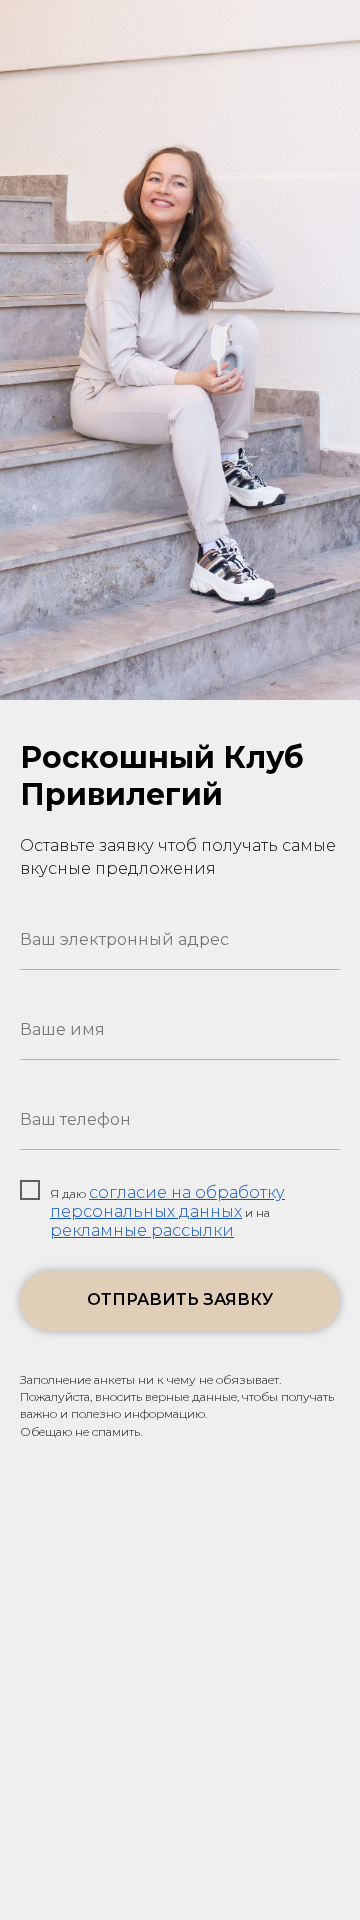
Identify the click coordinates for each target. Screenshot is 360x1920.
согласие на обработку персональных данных (167, 1202)
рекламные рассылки (142, 1230)
